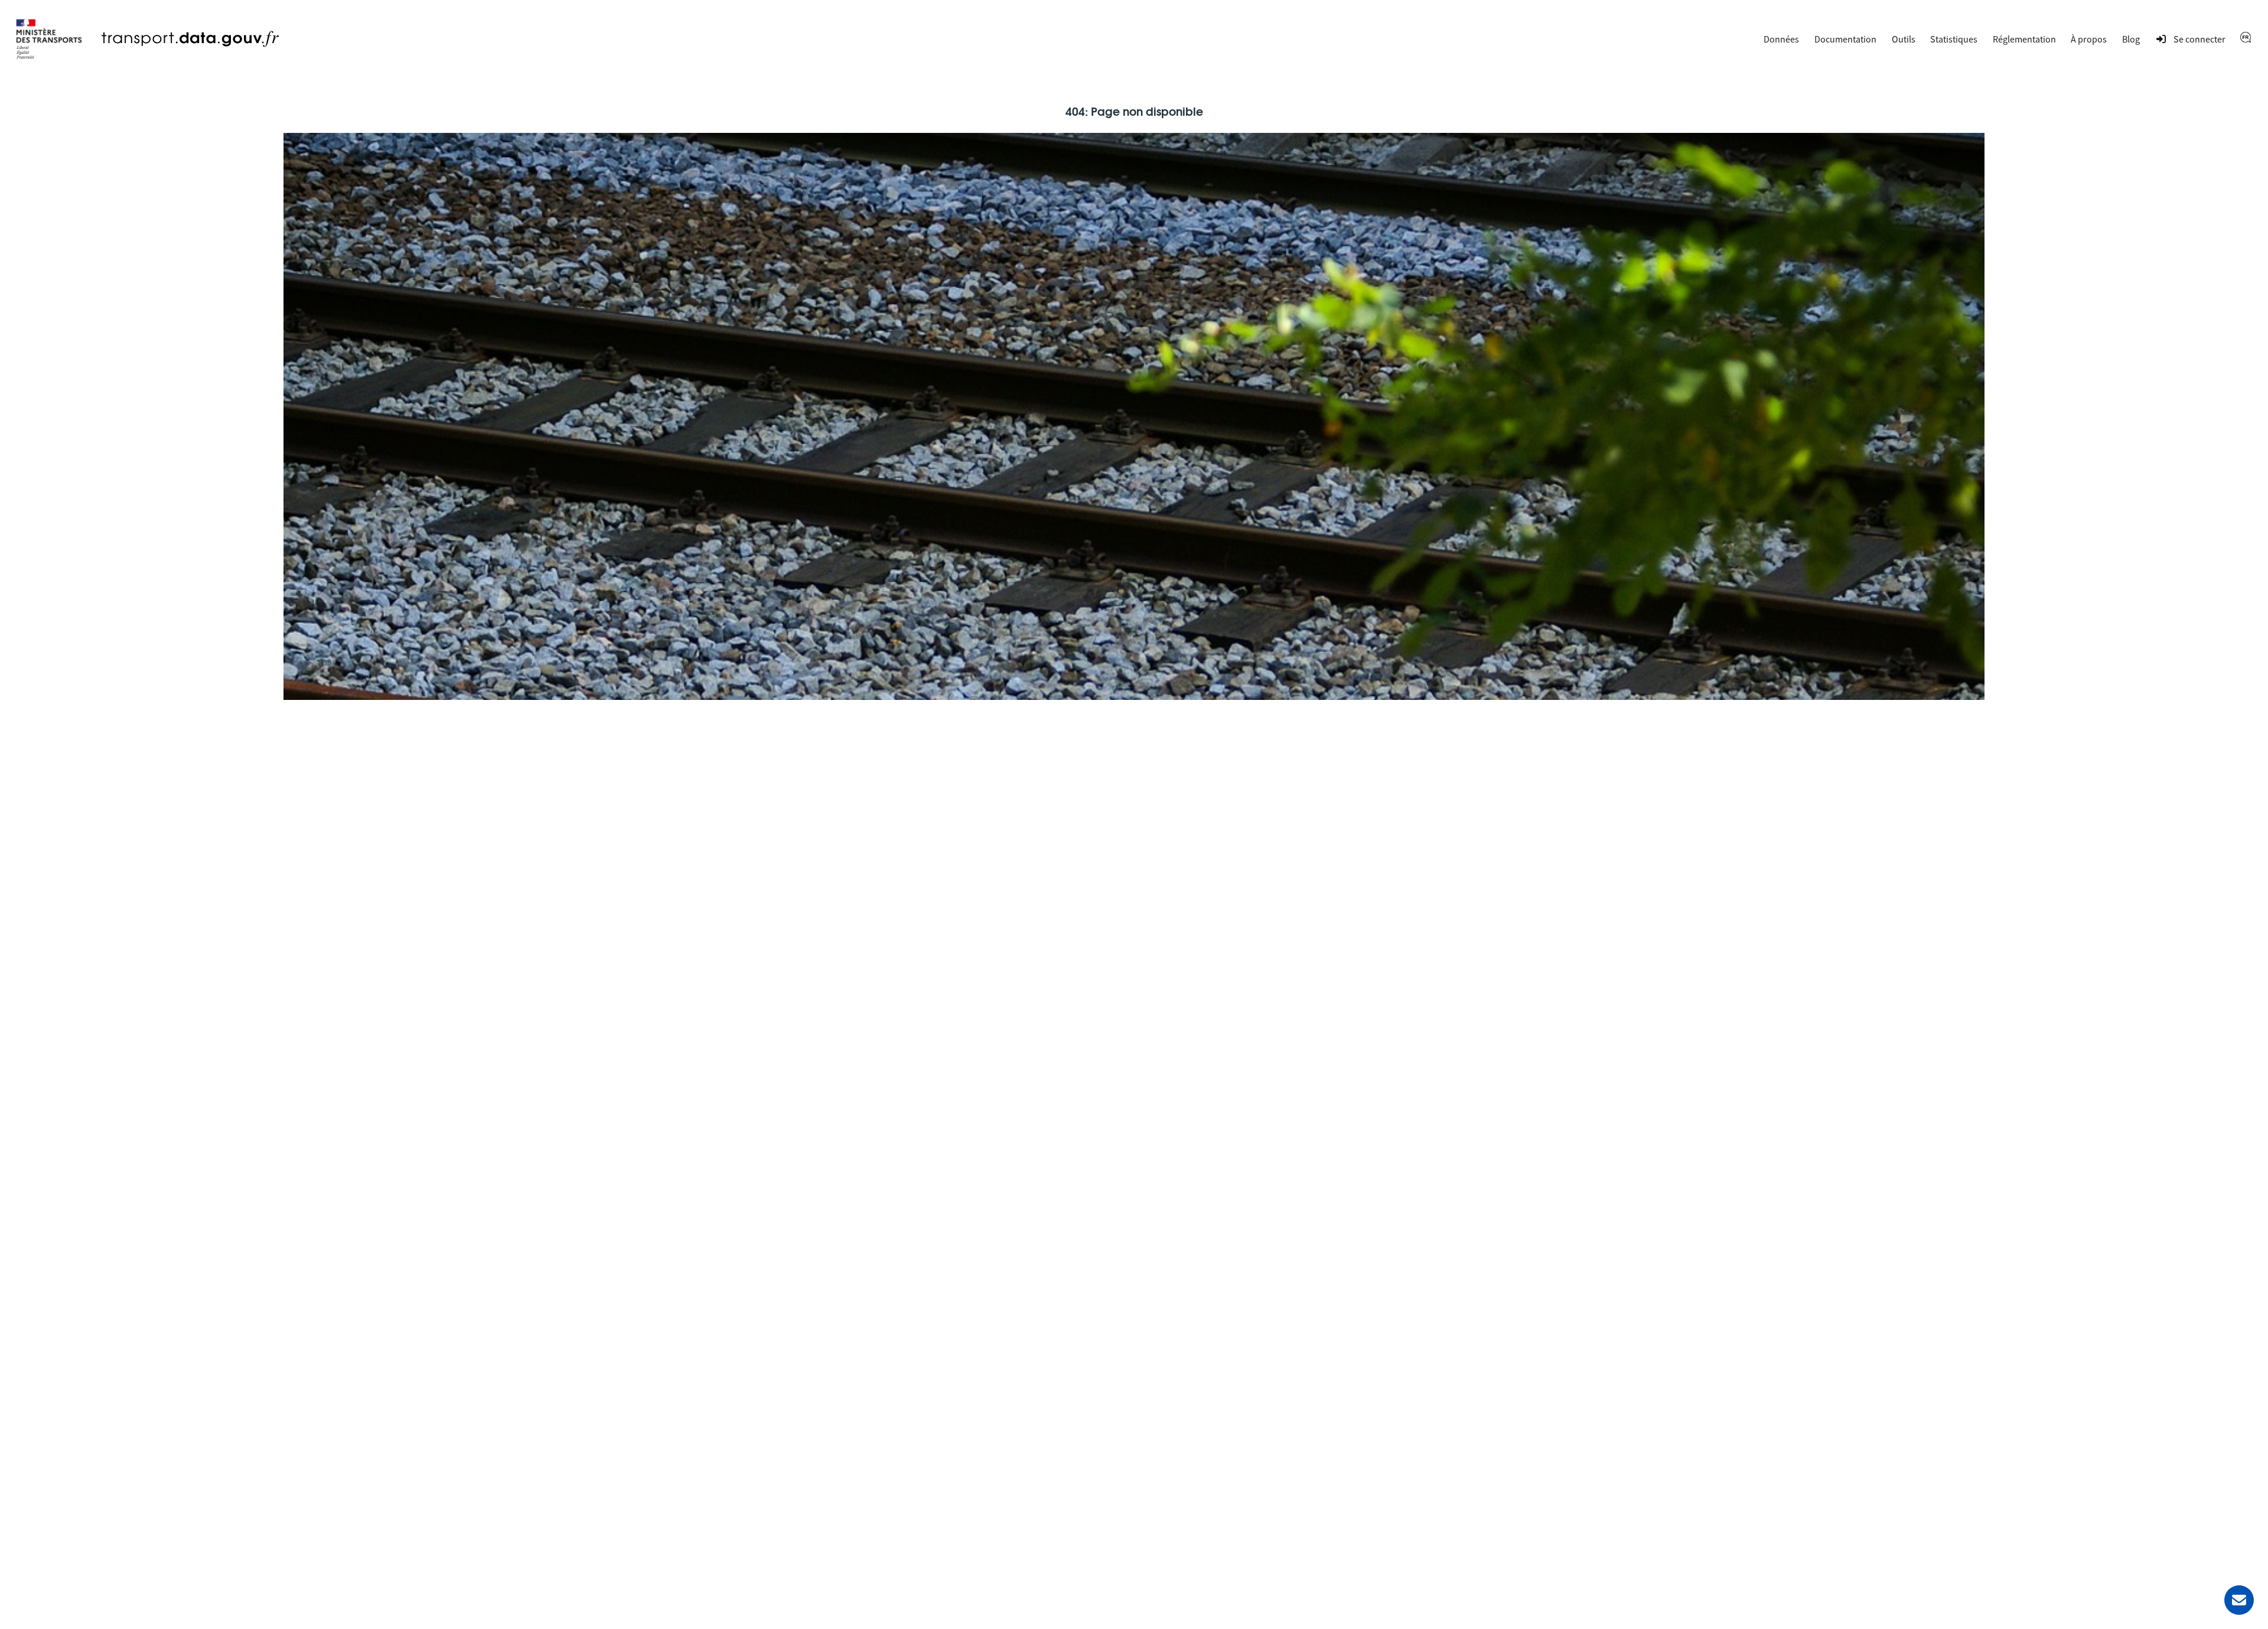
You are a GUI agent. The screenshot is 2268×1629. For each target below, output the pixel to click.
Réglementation (2024, 39)
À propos (2089, 39)
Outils (1904, 39)
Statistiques (1954, 39)
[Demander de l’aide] (2239, 1600)
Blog (2131, 39)
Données (1781, 39)
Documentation (1845, 39)
